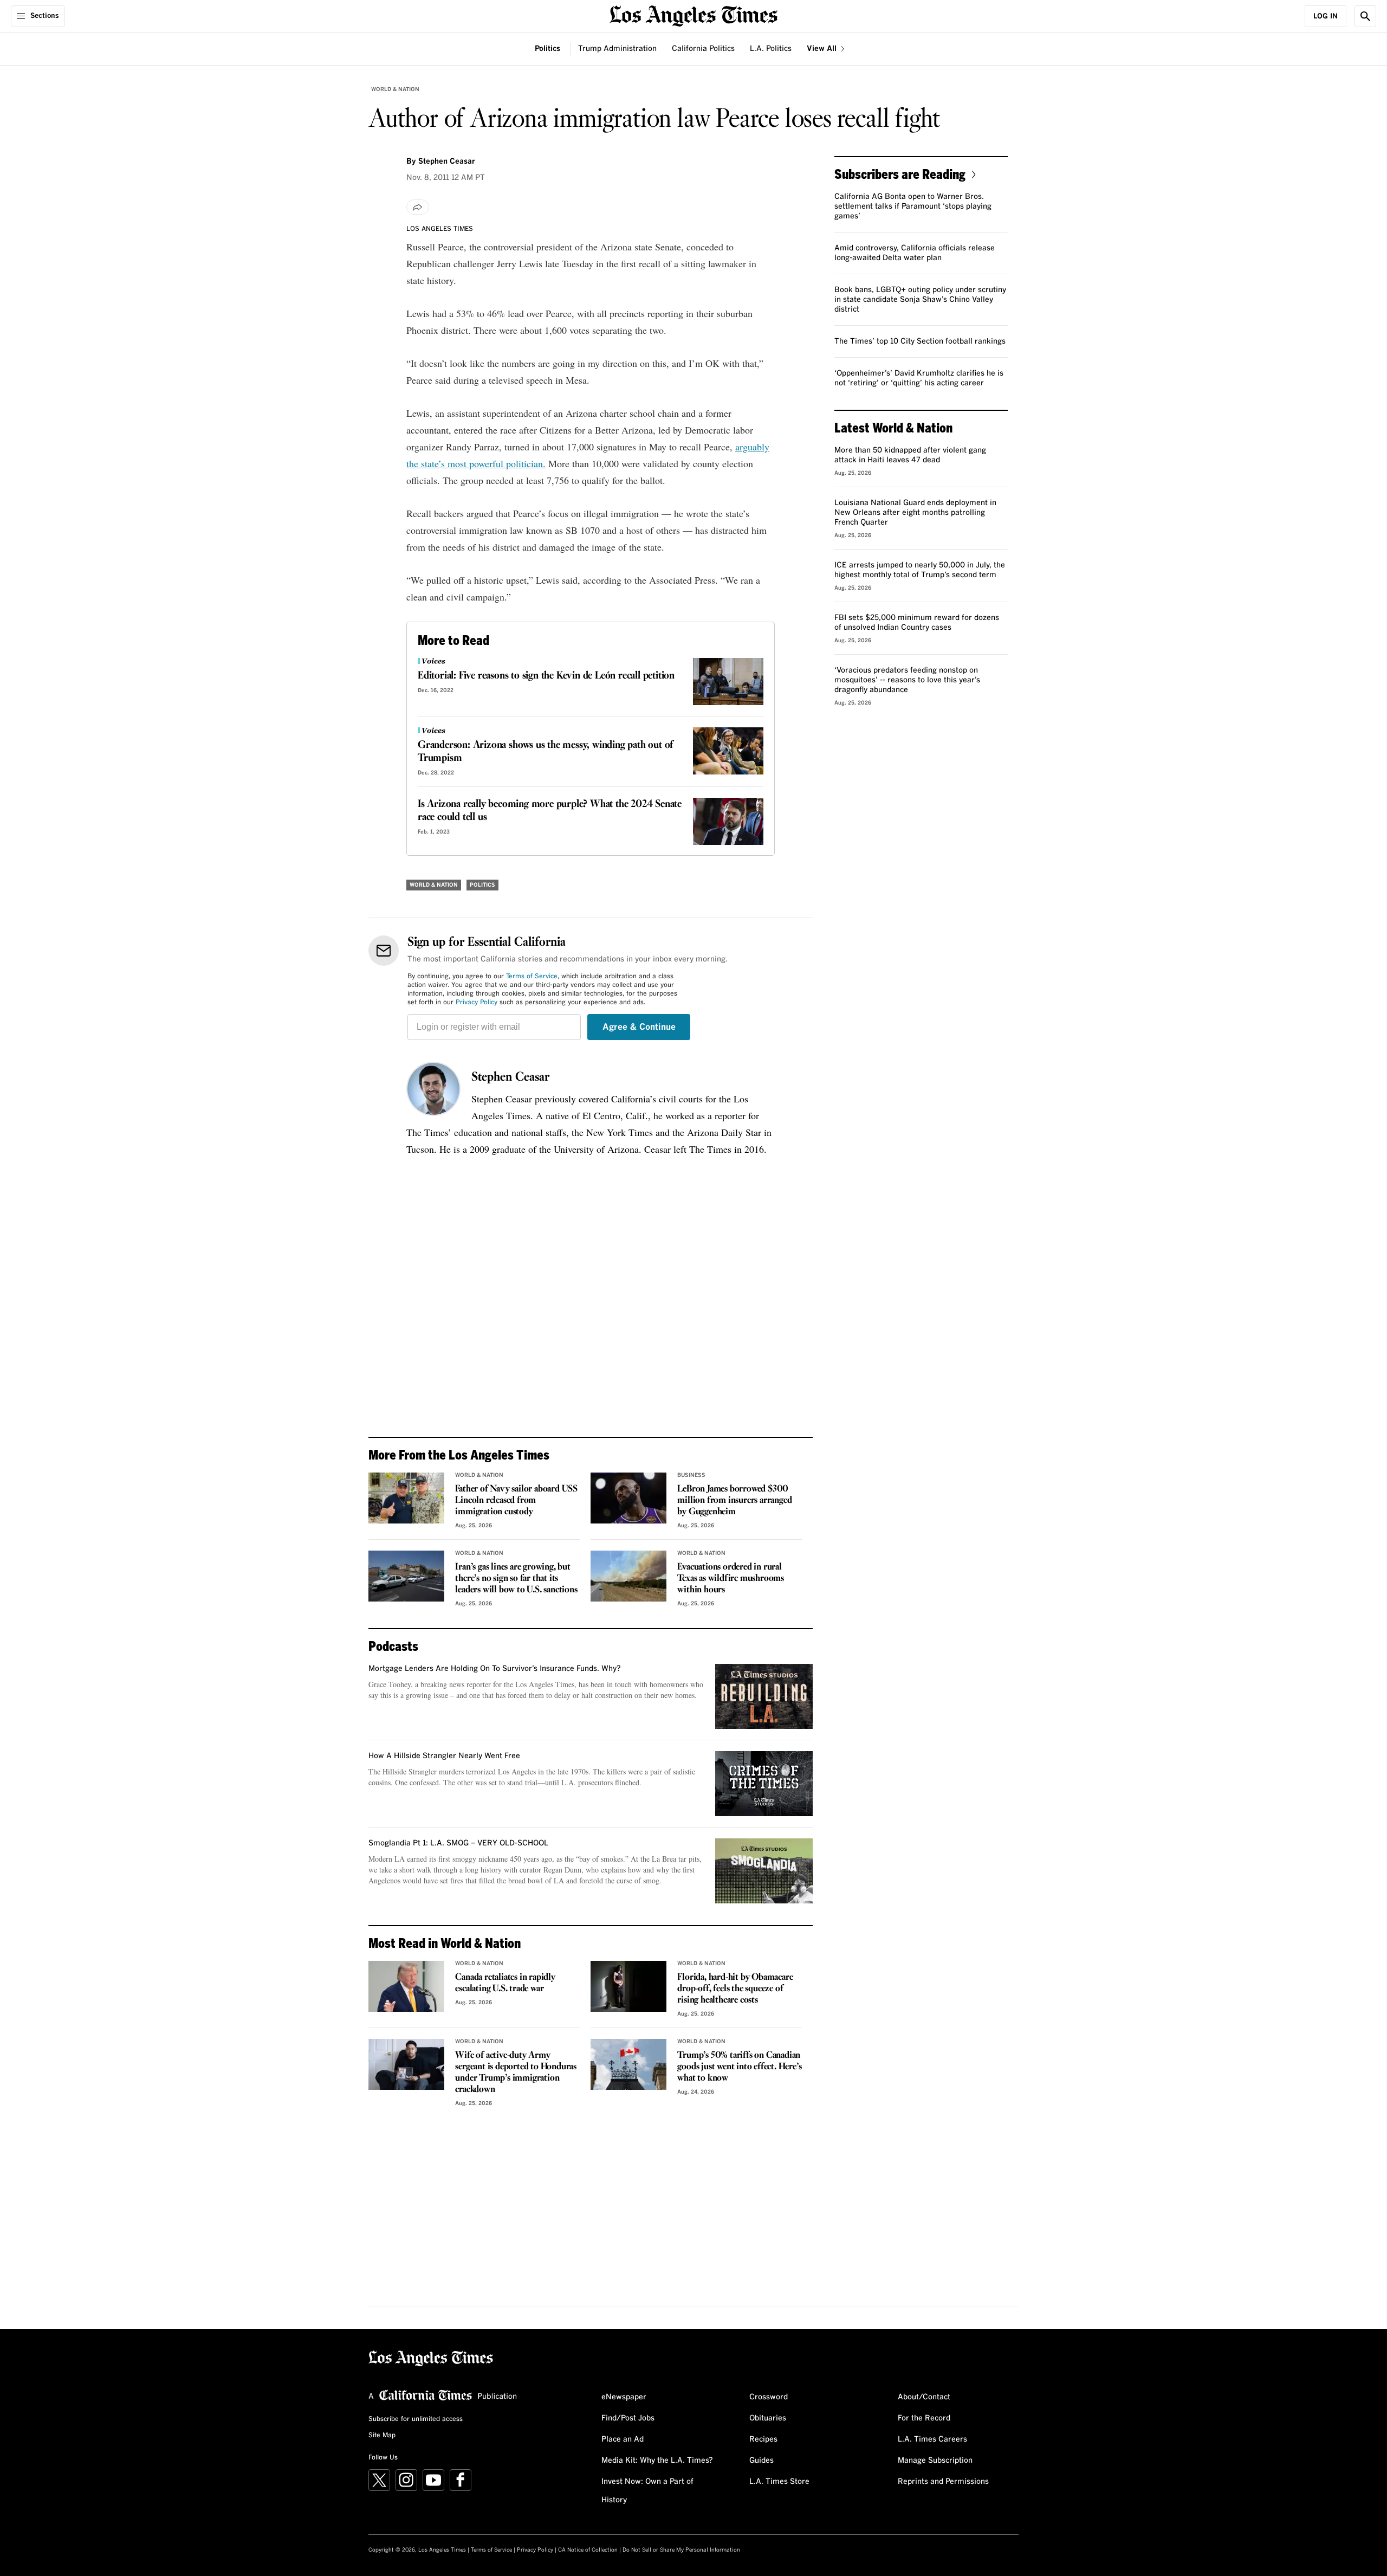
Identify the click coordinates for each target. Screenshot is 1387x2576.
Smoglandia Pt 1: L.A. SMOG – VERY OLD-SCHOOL (458, 1843)
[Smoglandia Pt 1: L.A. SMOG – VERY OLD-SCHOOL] (764, 1871)
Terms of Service (532, 977)
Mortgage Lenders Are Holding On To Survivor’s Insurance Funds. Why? (495, 1669)
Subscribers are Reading (900, 174)
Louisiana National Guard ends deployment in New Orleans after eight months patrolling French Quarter (915, 513)
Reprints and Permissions (943, 2482)
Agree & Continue (639, 1027)
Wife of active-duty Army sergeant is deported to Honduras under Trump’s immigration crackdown (516, 2073)
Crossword (769, 2397)
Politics (547, 49)
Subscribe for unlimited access (416, 2419)
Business (691, 1475)
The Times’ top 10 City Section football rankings (920, 341)
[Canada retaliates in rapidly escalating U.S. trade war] (406, 1986)
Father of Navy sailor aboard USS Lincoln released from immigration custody (516, 1500)
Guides (761, 2461)
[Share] (418, 207)
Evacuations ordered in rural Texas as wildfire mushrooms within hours (731, 1578)
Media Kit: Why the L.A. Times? (657, 2461)
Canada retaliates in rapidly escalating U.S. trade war (505, 1983)
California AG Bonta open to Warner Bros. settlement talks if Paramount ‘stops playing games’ (913, 206)
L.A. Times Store (779, 2482)
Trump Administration (617, 49)
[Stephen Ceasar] (433, 1089)
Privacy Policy (477, 1003)
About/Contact (924, 2397)
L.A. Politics (771, 49)
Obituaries (768, 2418)
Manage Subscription (935, 2461)
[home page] (693, 15)
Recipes (763, 2439)
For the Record (924, 2418)
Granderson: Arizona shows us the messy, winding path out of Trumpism (545, 752)
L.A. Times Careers (932, 2439)
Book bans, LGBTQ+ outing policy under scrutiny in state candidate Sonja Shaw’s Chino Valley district (920, 300)
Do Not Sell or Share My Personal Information (681, 2550)
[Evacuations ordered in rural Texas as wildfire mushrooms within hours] (628, 1576)
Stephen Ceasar (510, 1077)
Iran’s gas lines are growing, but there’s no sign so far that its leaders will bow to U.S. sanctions (516, 1578)
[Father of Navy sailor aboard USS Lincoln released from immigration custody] (406, 1498)
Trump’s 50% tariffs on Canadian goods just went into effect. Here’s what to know (739, 2067)
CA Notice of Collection (588, 2550)
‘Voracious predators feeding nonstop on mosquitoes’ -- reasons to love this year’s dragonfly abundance (907, 680)
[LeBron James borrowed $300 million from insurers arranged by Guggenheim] (628, 1498)
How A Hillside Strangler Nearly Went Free (444, 1756)
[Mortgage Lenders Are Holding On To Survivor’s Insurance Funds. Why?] (764, 1696)
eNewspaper (624, 2397)
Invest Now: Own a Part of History (647, 2491)
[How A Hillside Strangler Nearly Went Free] (764, 1784)
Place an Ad (623, 2439)
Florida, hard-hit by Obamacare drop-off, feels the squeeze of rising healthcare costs (735, 1989)
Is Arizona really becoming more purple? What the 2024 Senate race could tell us (550, 811)
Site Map (382, 2436)
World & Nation (395, 89)
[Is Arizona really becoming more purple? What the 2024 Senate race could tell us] (728, 821)
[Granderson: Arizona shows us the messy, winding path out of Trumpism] (728, 751)
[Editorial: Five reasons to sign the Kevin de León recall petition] (728, 682)
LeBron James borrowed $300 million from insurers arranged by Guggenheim (734, 1500)
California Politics (703, 49)
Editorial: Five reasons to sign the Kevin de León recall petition (546, 676)
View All (823, 49)
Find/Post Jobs (628, 2418)
